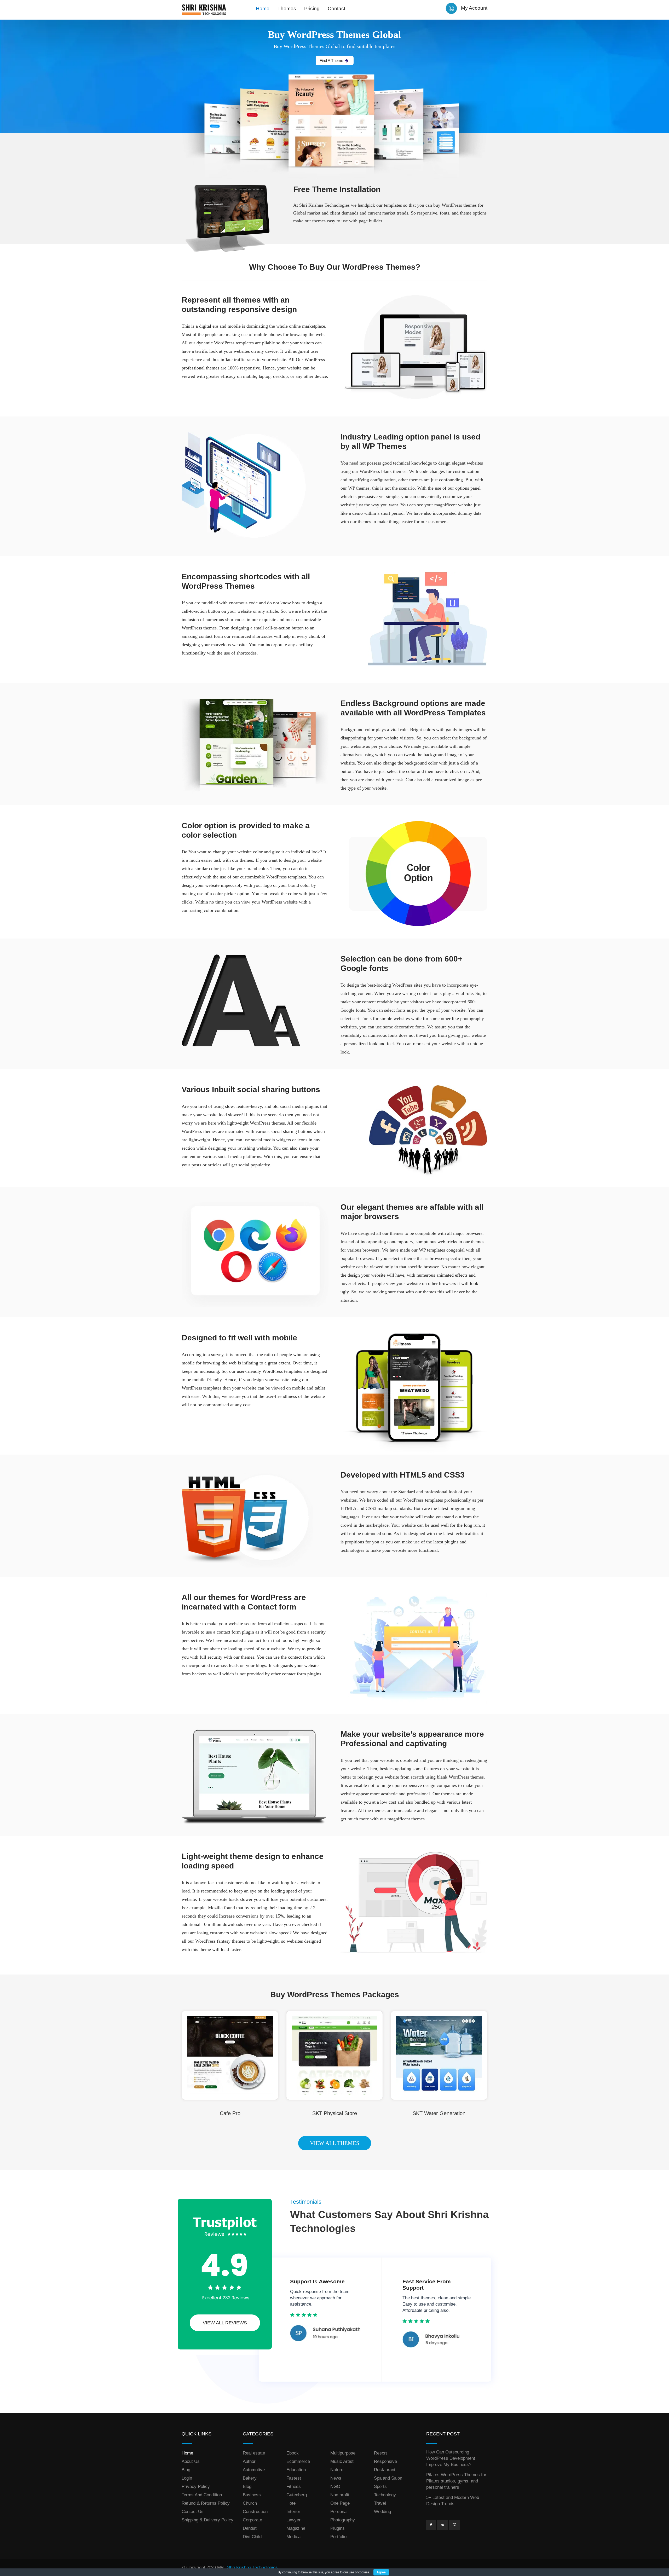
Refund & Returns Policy (206, 2503)
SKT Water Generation (439, 2113)
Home (263, 8)
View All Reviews (225, 2323)
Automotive (254, 2470)
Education (296, 2470)
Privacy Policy (196, 2487)
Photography (343, 2520)
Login (187, 2478)
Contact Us (193, 2512)
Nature (337, 2470)
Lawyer (293, 2520)
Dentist (250, 2528)
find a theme (331, 60)
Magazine (296, 2528)
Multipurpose (343, 2453)
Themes (287, 8)
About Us (191, 2461)
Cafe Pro (230, 2113)
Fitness (294, 2487)
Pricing (312, 8)
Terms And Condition (202, 2495)
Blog (186, 2470)
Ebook (293, 2453)
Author (249, 2461)
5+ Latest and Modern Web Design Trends (453, 2501)
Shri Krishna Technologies (252, 2568)
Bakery (250, 2478)
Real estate (254, 2453)
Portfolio (338, 2537)
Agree (381, 2572)
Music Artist (342, 2461)
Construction (255, 2512)
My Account (474, 8)
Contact (336, 8)
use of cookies (359, 2572)
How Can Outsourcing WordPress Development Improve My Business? (451, 2458)
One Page (340, 2503)
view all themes (335, 2143)
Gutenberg (297, 2495)
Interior (293, 2512)
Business (252, 2495)
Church (250, 2503)
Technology (385, 2495)
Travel (380, 2503)
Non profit (340, 2495)
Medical (294, 2537)
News (336, 2478)
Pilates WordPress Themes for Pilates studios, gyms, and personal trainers (456, 2481)
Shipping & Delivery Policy (207, 2520)
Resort (380, 2453)
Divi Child (252, 2537)
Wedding (382, 2512)
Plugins (338, 2528)
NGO (335, 2487)
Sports (380, 2487)
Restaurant (385, 2470)
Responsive (385, 2461)
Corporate (252, 2520)
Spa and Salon (388, 2478)
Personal (339, 2512)
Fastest (294, 2478)
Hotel (292, 2503)
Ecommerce (298, 2461)
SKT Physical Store (335, 2113)
